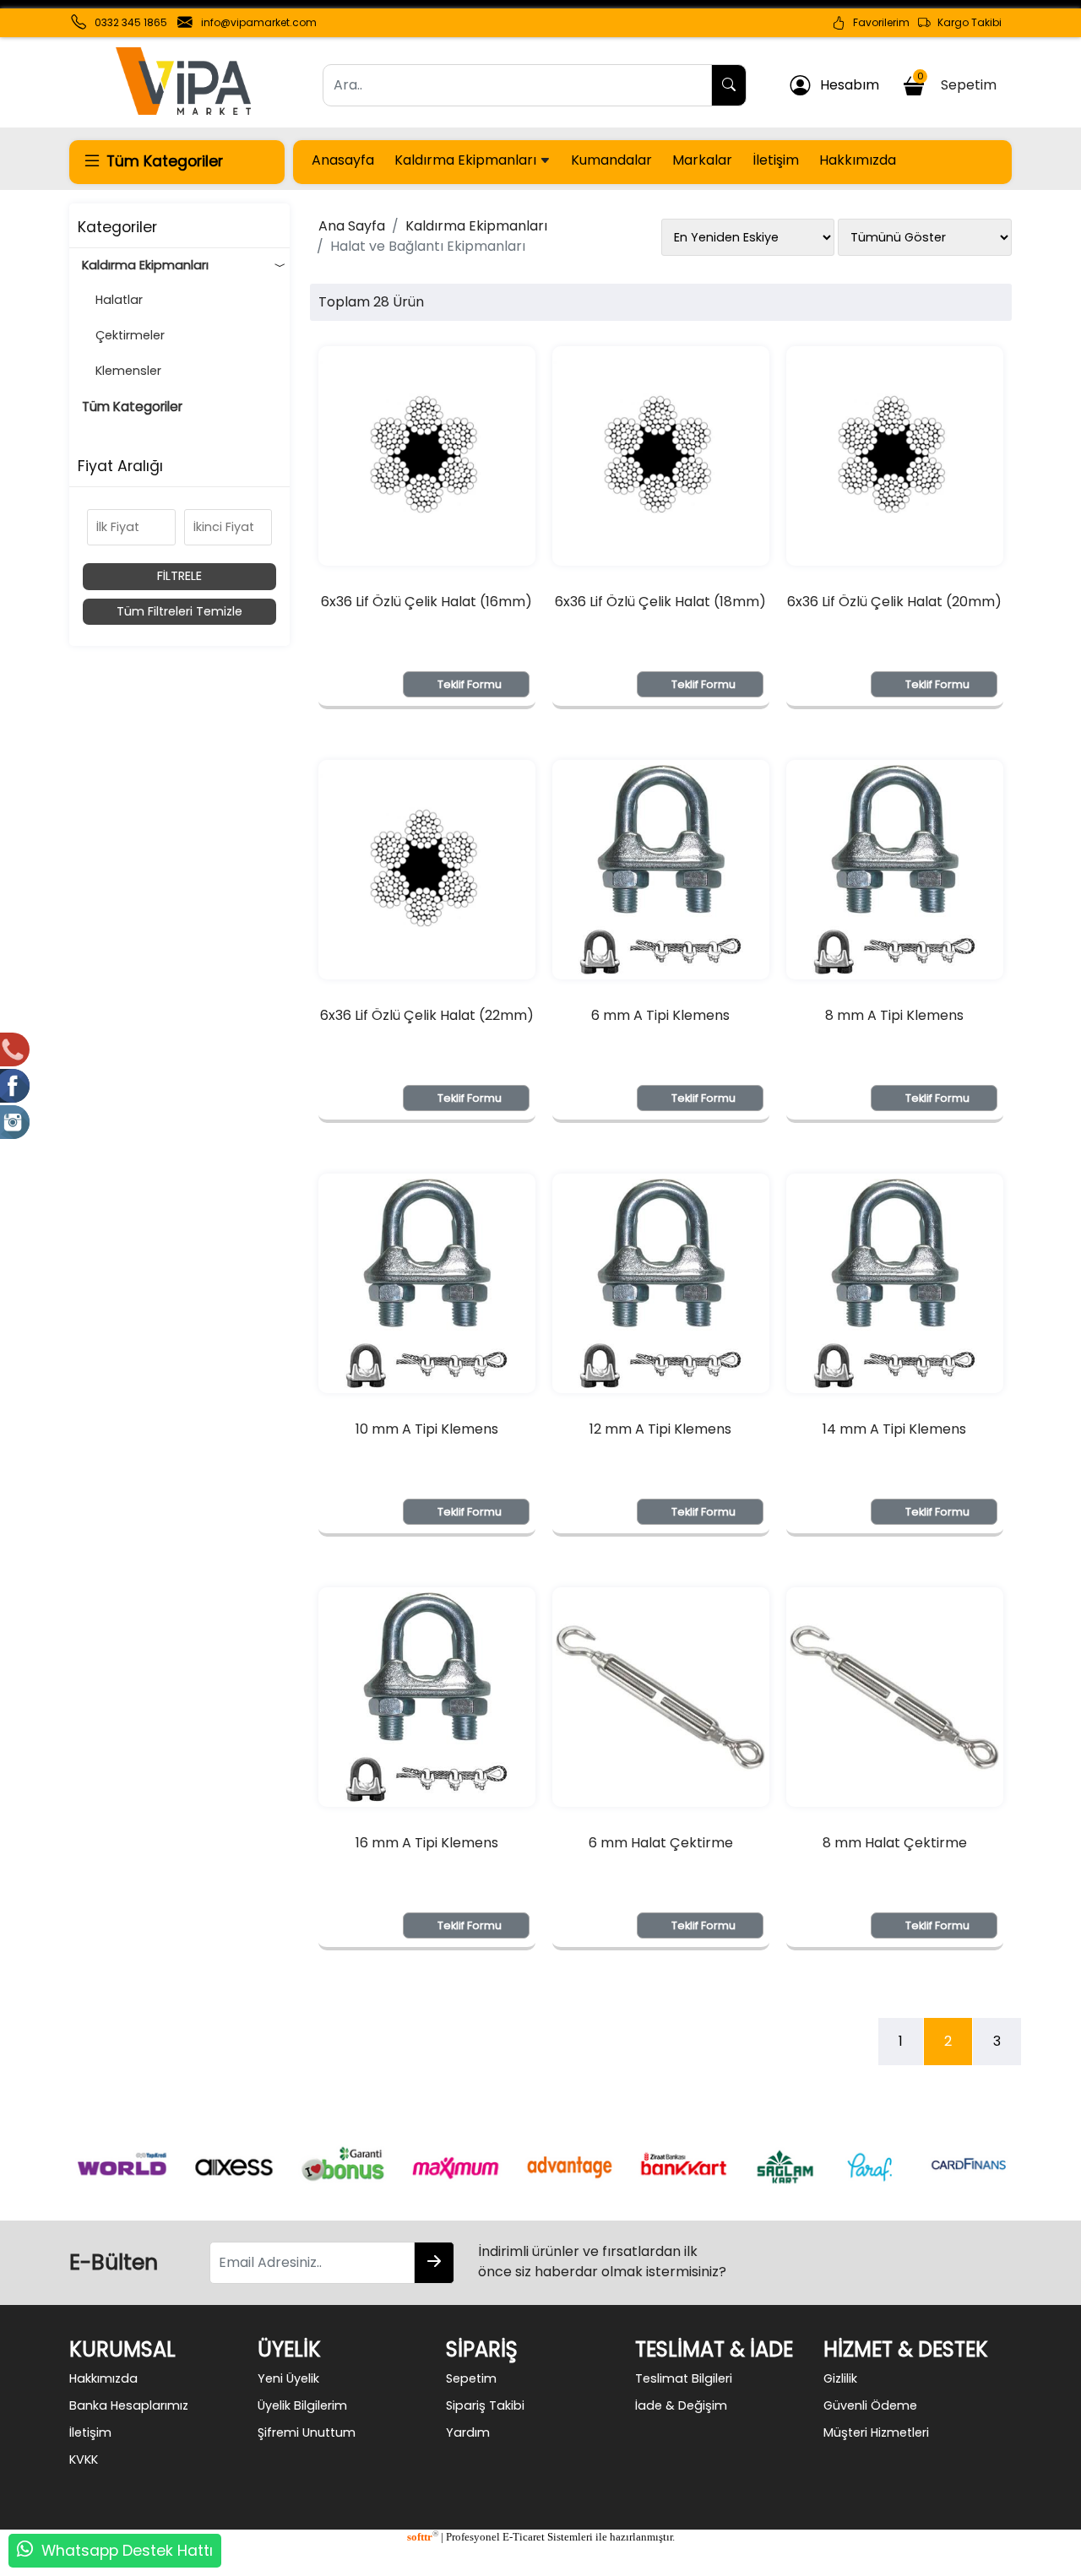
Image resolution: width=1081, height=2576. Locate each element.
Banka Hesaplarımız (129, 2405)
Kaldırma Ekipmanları (467, 160)
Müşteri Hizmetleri (876, 2432)
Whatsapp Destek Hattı (127, 2551)
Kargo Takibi (966, 22)
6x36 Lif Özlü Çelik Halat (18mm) (660, 602)
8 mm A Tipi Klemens (894, 1015)
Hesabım (845, 85)
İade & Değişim (681, 2405)
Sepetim (960, 82)
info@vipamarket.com (259, 22)
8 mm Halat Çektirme (895, 1843)
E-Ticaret (524, 2537)
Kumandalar (611, 160)
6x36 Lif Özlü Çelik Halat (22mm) (427, 1015)
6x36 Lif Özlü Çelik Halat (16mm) (426, 602)
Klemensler (122, 371)
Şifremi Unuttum (307, 2432)
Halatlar (112, 300)
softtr (423, 2537)
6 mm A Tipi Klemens (660, 1015)
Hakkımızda (858, 160)
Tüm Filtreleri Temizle (179, 611)
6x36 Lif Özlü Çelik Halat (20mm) (894, 602)
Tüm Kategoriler (132, 407)
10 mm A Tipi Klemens (427, 1429)
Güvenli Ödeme (870, 2405)
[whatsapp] (25, 2551)
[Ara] (729, 85)
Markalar (702, 160)
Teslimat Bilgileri (684, 2378)
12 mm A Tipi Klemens (660, 1429)
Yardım (468, 2432)
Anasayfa (343, 160)
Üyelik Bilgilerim (302, 2405)
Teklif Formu (470, 684)
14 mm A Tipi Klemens (894, 1429)
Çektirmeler (123, 335)
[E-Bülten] (434, 2263)
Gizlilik (840, 2378)
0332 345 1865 (131, 22)
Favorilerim (877, 22)
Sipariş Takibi (485, 2405)
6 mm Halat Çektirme (661, 1843)
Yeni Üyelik (288, 2378)
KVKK (84, 2459)
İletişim (776, 160)
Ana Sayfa (352, 226)
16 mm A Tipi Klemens (427, 1843)
